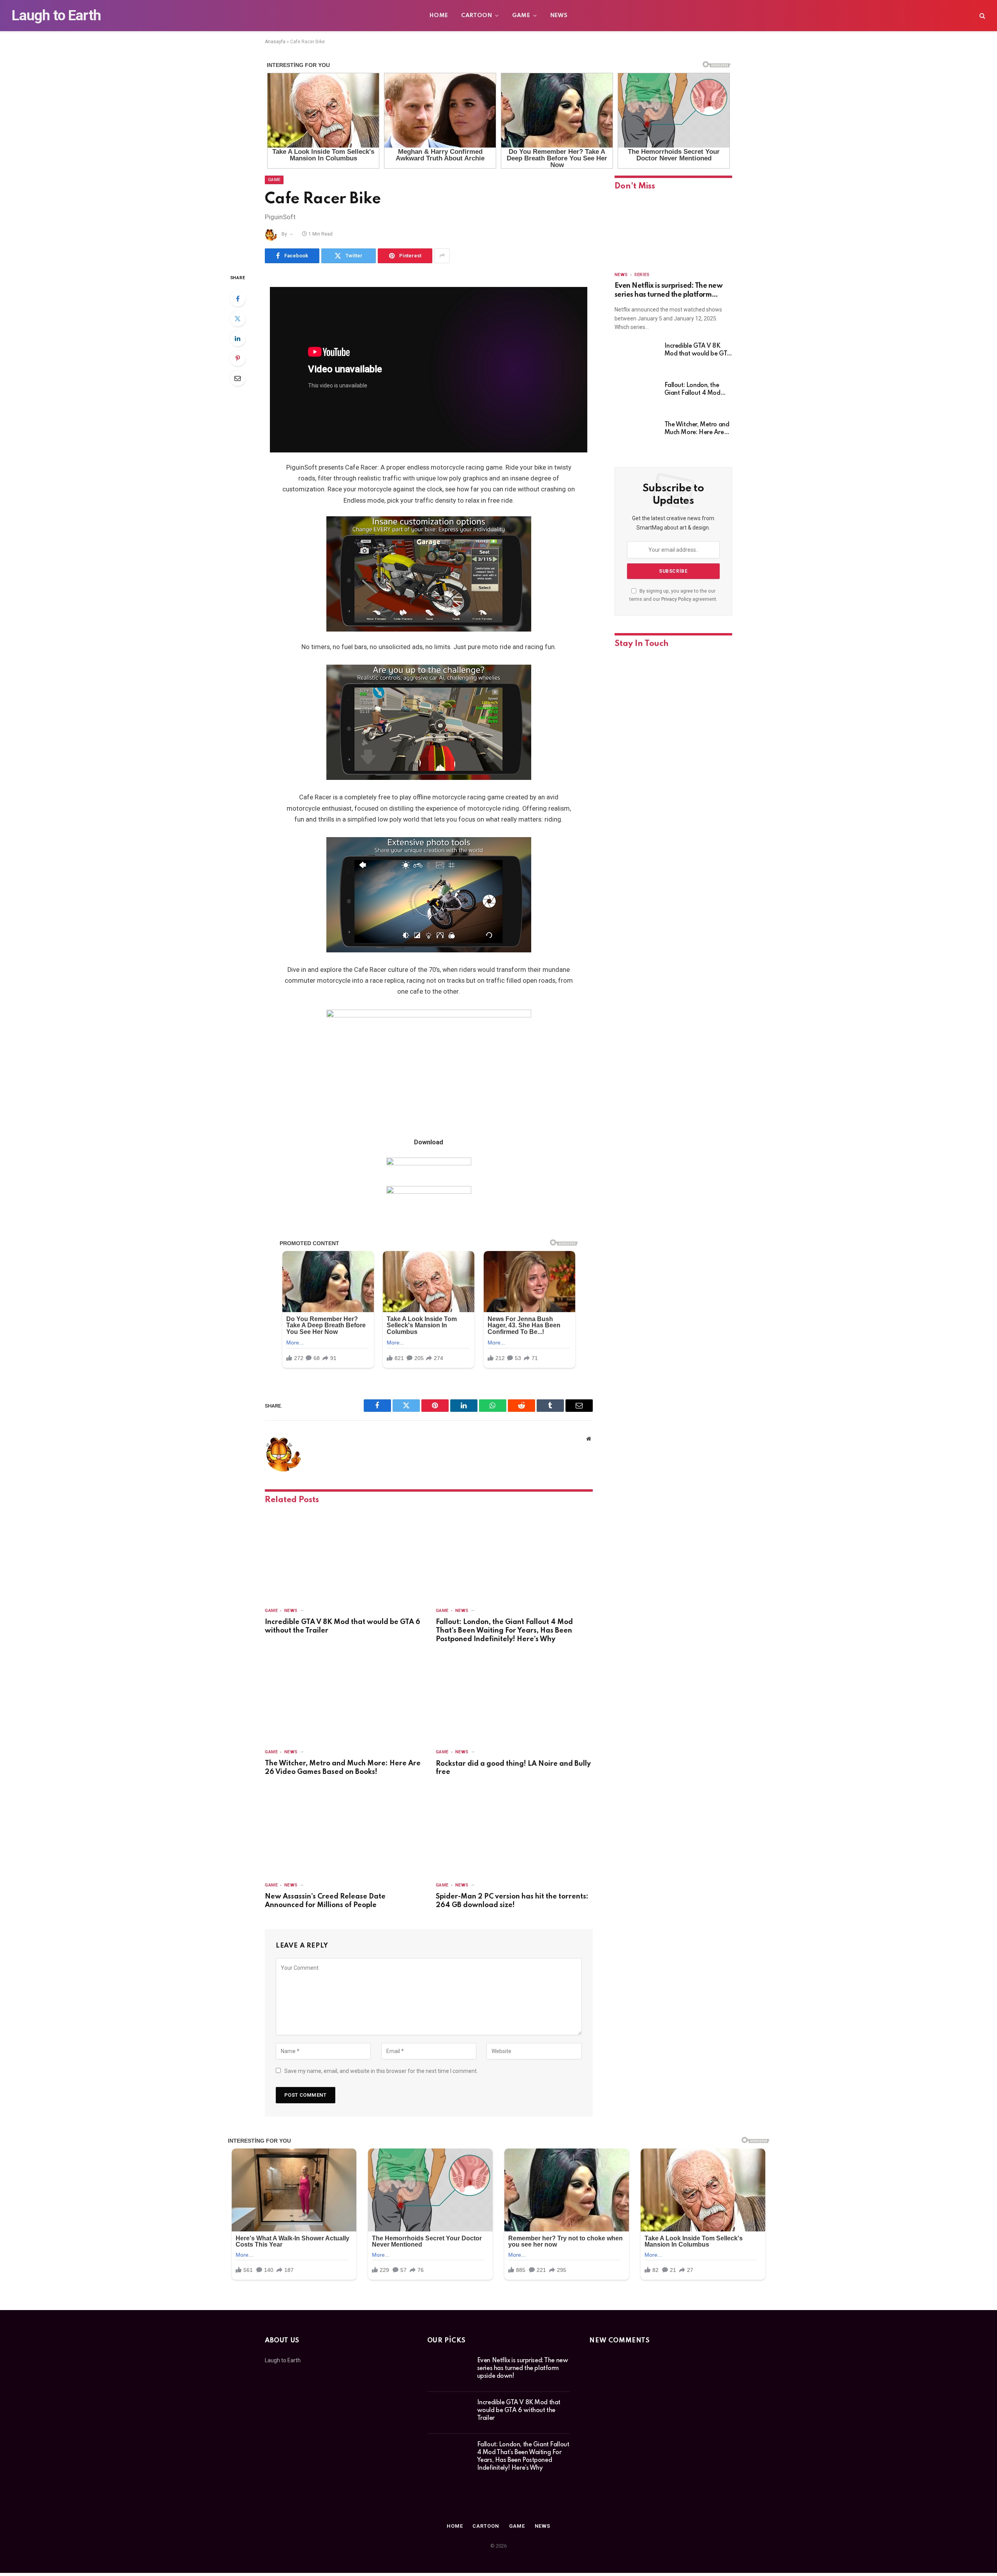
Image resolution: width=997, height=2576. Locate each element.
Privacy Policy (676, 599)
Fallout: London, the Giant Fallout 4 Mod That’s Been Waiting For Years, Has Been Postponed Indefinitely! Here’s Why (504, 1631)
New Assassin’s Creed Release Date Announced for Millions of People (325, 1901)
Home (439, 16)
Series (642, 275)
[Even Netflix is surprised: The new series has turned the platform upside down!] (673, 232)
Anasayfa (275, 42)
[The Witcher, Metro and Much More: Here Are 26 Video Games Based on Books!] (343, 1698)
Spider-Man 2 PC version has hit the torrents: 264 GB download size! (512, 1901)
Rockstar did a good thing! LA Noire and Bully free (513, 1768)
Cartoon (476, 16)
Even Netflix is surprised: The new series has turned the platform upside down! (669, 291)
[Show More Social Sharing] (442, 256)
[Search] (982, 16)
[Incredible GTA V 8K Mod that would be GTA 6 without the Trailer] (343, 1556)
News (559, 16)
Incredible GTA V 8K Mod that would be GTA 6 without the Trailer (343, 1626)
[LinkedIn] (238, 338)
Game (521, 16)
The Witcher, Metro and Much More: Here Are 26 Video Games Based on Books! (343, 1768)
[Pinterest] (238, 358)
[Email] (238, 378)
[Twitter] (238, 318)
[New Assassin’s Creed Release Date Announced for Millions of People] (343, 1831)
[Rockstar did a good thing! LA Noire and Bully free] (514, 1698)
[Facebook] (238, 299)
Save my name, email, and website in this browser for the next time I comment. (381, 2071)
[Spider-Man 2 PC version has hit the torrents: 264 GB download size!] (514, 1831)
